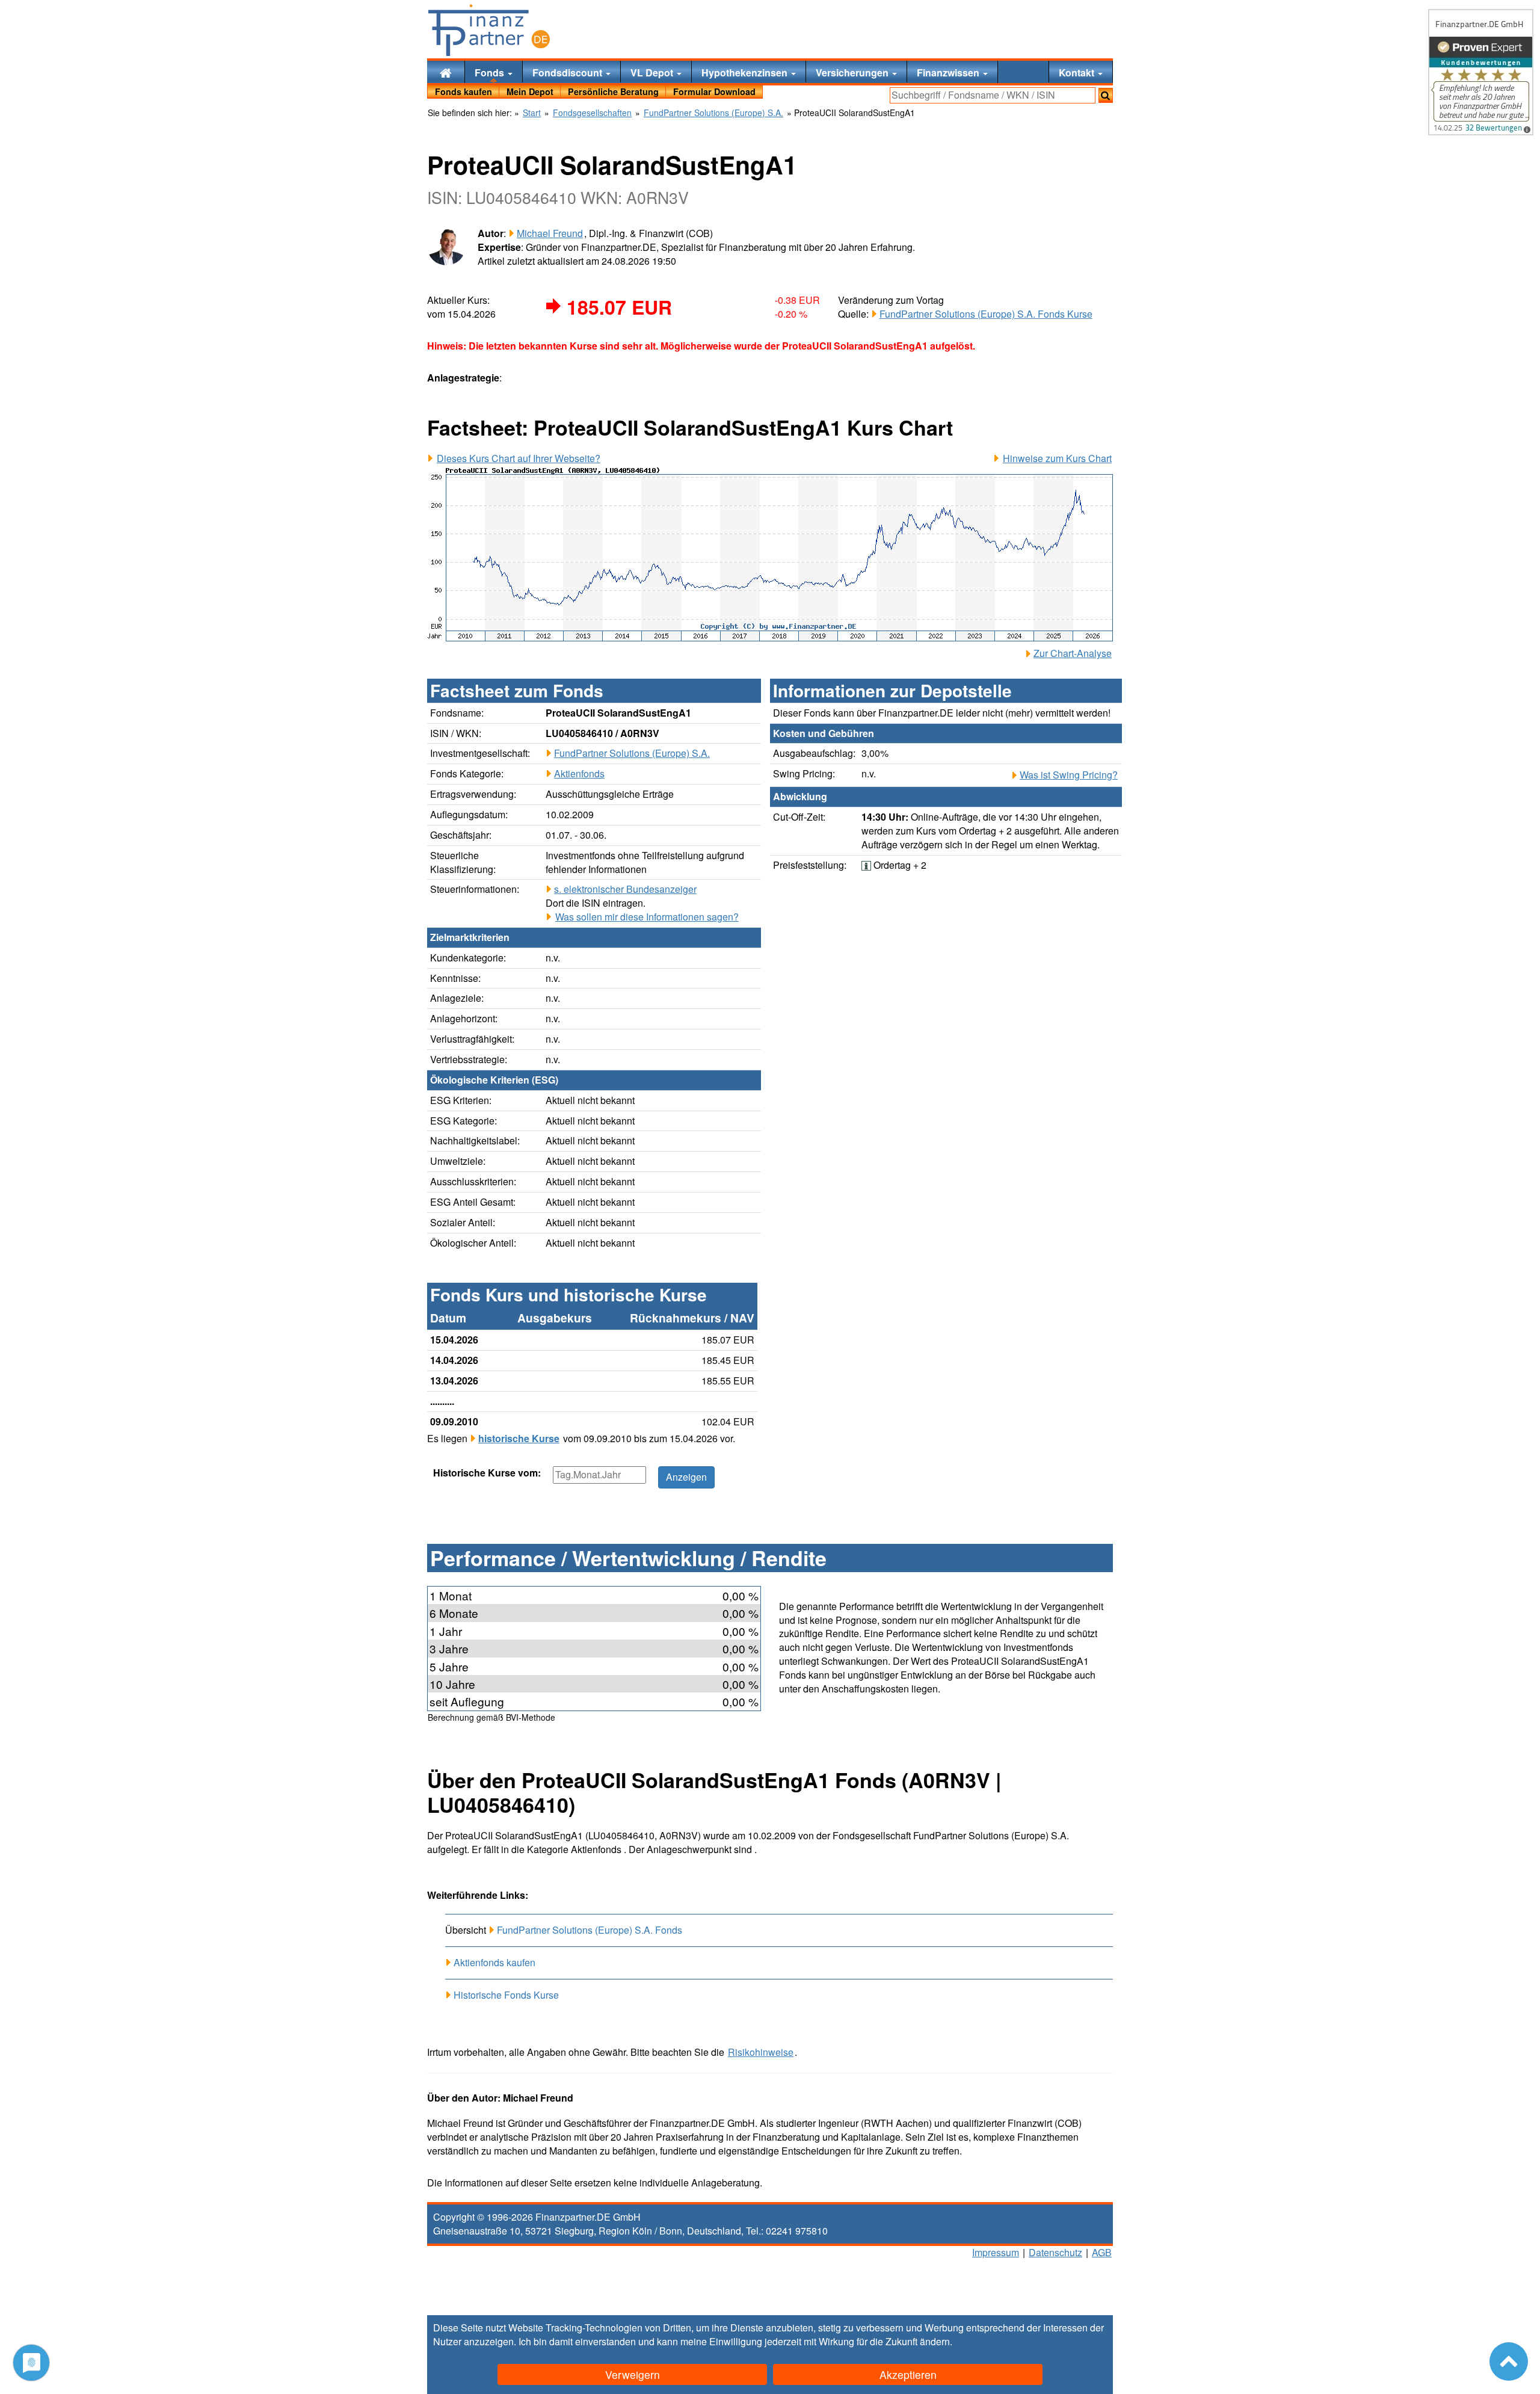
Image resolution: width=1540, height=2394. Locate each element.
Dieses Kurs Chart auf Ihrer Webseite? (519, 458)
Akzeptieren (908, 2374)
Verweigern (633, 2374)
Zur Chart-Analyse (1073, 653)
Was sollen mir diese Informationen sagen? (647, 917)
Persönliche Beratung (613, 91)
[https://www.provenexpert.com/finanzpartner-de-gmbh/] (1481, 72)
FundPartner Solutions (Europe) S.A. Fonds (590, 1930)
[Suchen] (1106, 95)
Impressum (996, 2252)
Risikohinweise (761, 2052)
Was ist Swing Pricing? (1069, 775)
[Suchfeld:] (993, 95)
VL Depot (653, 72)
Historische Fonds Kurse (506, 1995)
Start (532, 113)
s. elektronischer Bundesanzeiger (625, 889)
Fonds (491, 72)
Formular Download (714, 91)
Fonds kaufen (464, 91)
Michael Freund (550, 233)
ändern (935, 2341)
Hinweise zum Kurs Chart (1057, 458)
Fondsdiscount (568, 72)
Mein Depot (530, 91)
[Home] (446, 72)
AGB (1102, 2252)
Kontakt (1078, 72)
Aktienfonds (579, 773)
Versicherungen (853, 72)
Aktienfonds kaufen (494, 1962)
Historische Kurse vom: (487, 1473)
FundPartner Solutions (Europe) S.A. (632, 753)
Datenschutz (1055, 2252)
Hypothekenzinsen (746, 72)
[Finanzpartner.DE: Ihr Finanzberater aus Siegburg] (489, 30)
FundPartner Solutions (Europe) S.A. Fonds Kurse (986, 314)
